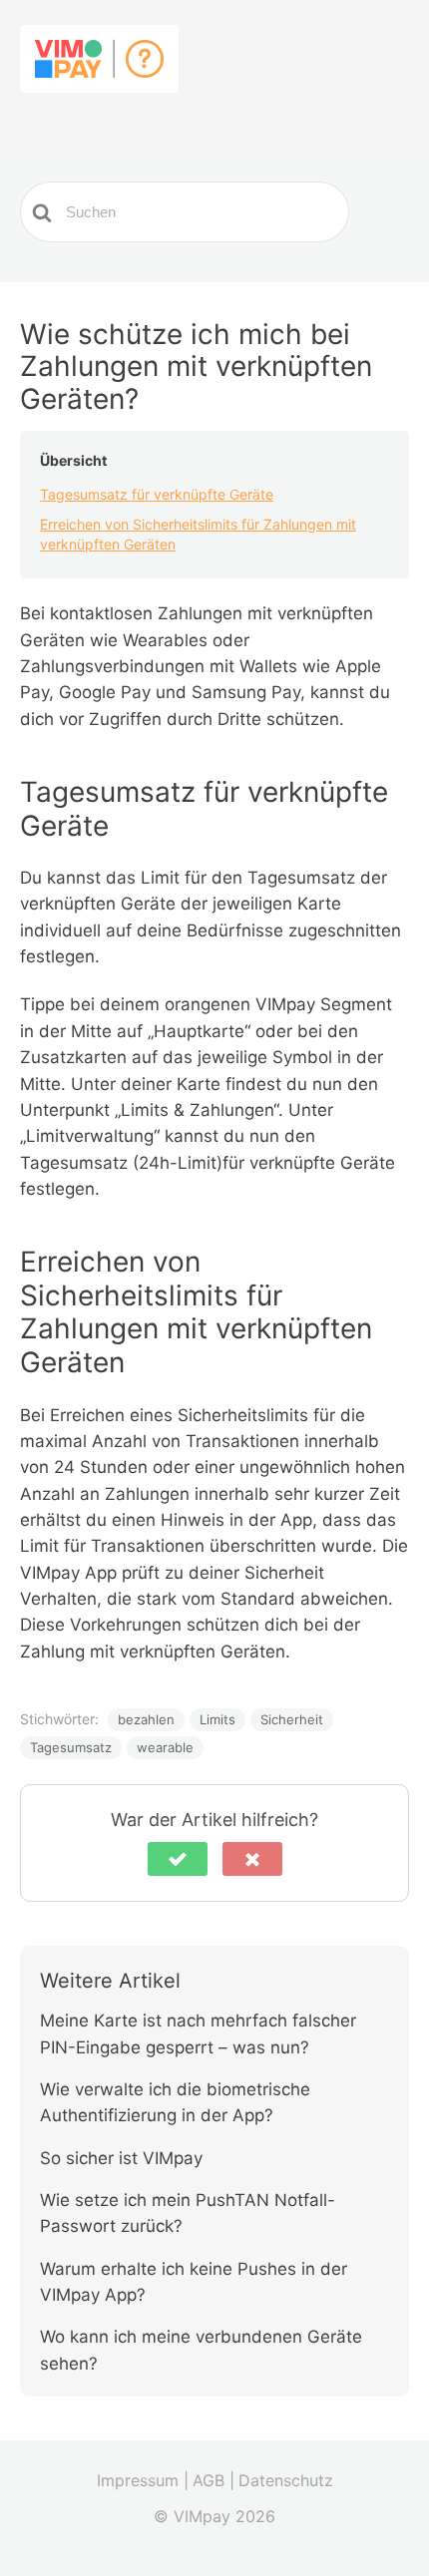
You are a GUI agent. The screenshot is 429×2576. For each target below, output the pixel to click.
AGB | (214, 2480)
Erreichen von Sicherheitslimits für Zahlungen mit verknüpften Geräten (198, 534)
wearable (165, 1747)
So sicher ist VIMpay (121, 2158)
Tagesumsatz (71, 1747)
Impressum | (143, 2480)
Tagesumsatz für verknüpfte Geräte (157, 494)
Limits (217, 1719)
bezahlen (146, 1719)
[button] (178, 1859)
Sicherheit (292, 1719)
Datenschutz (286, 2480)
